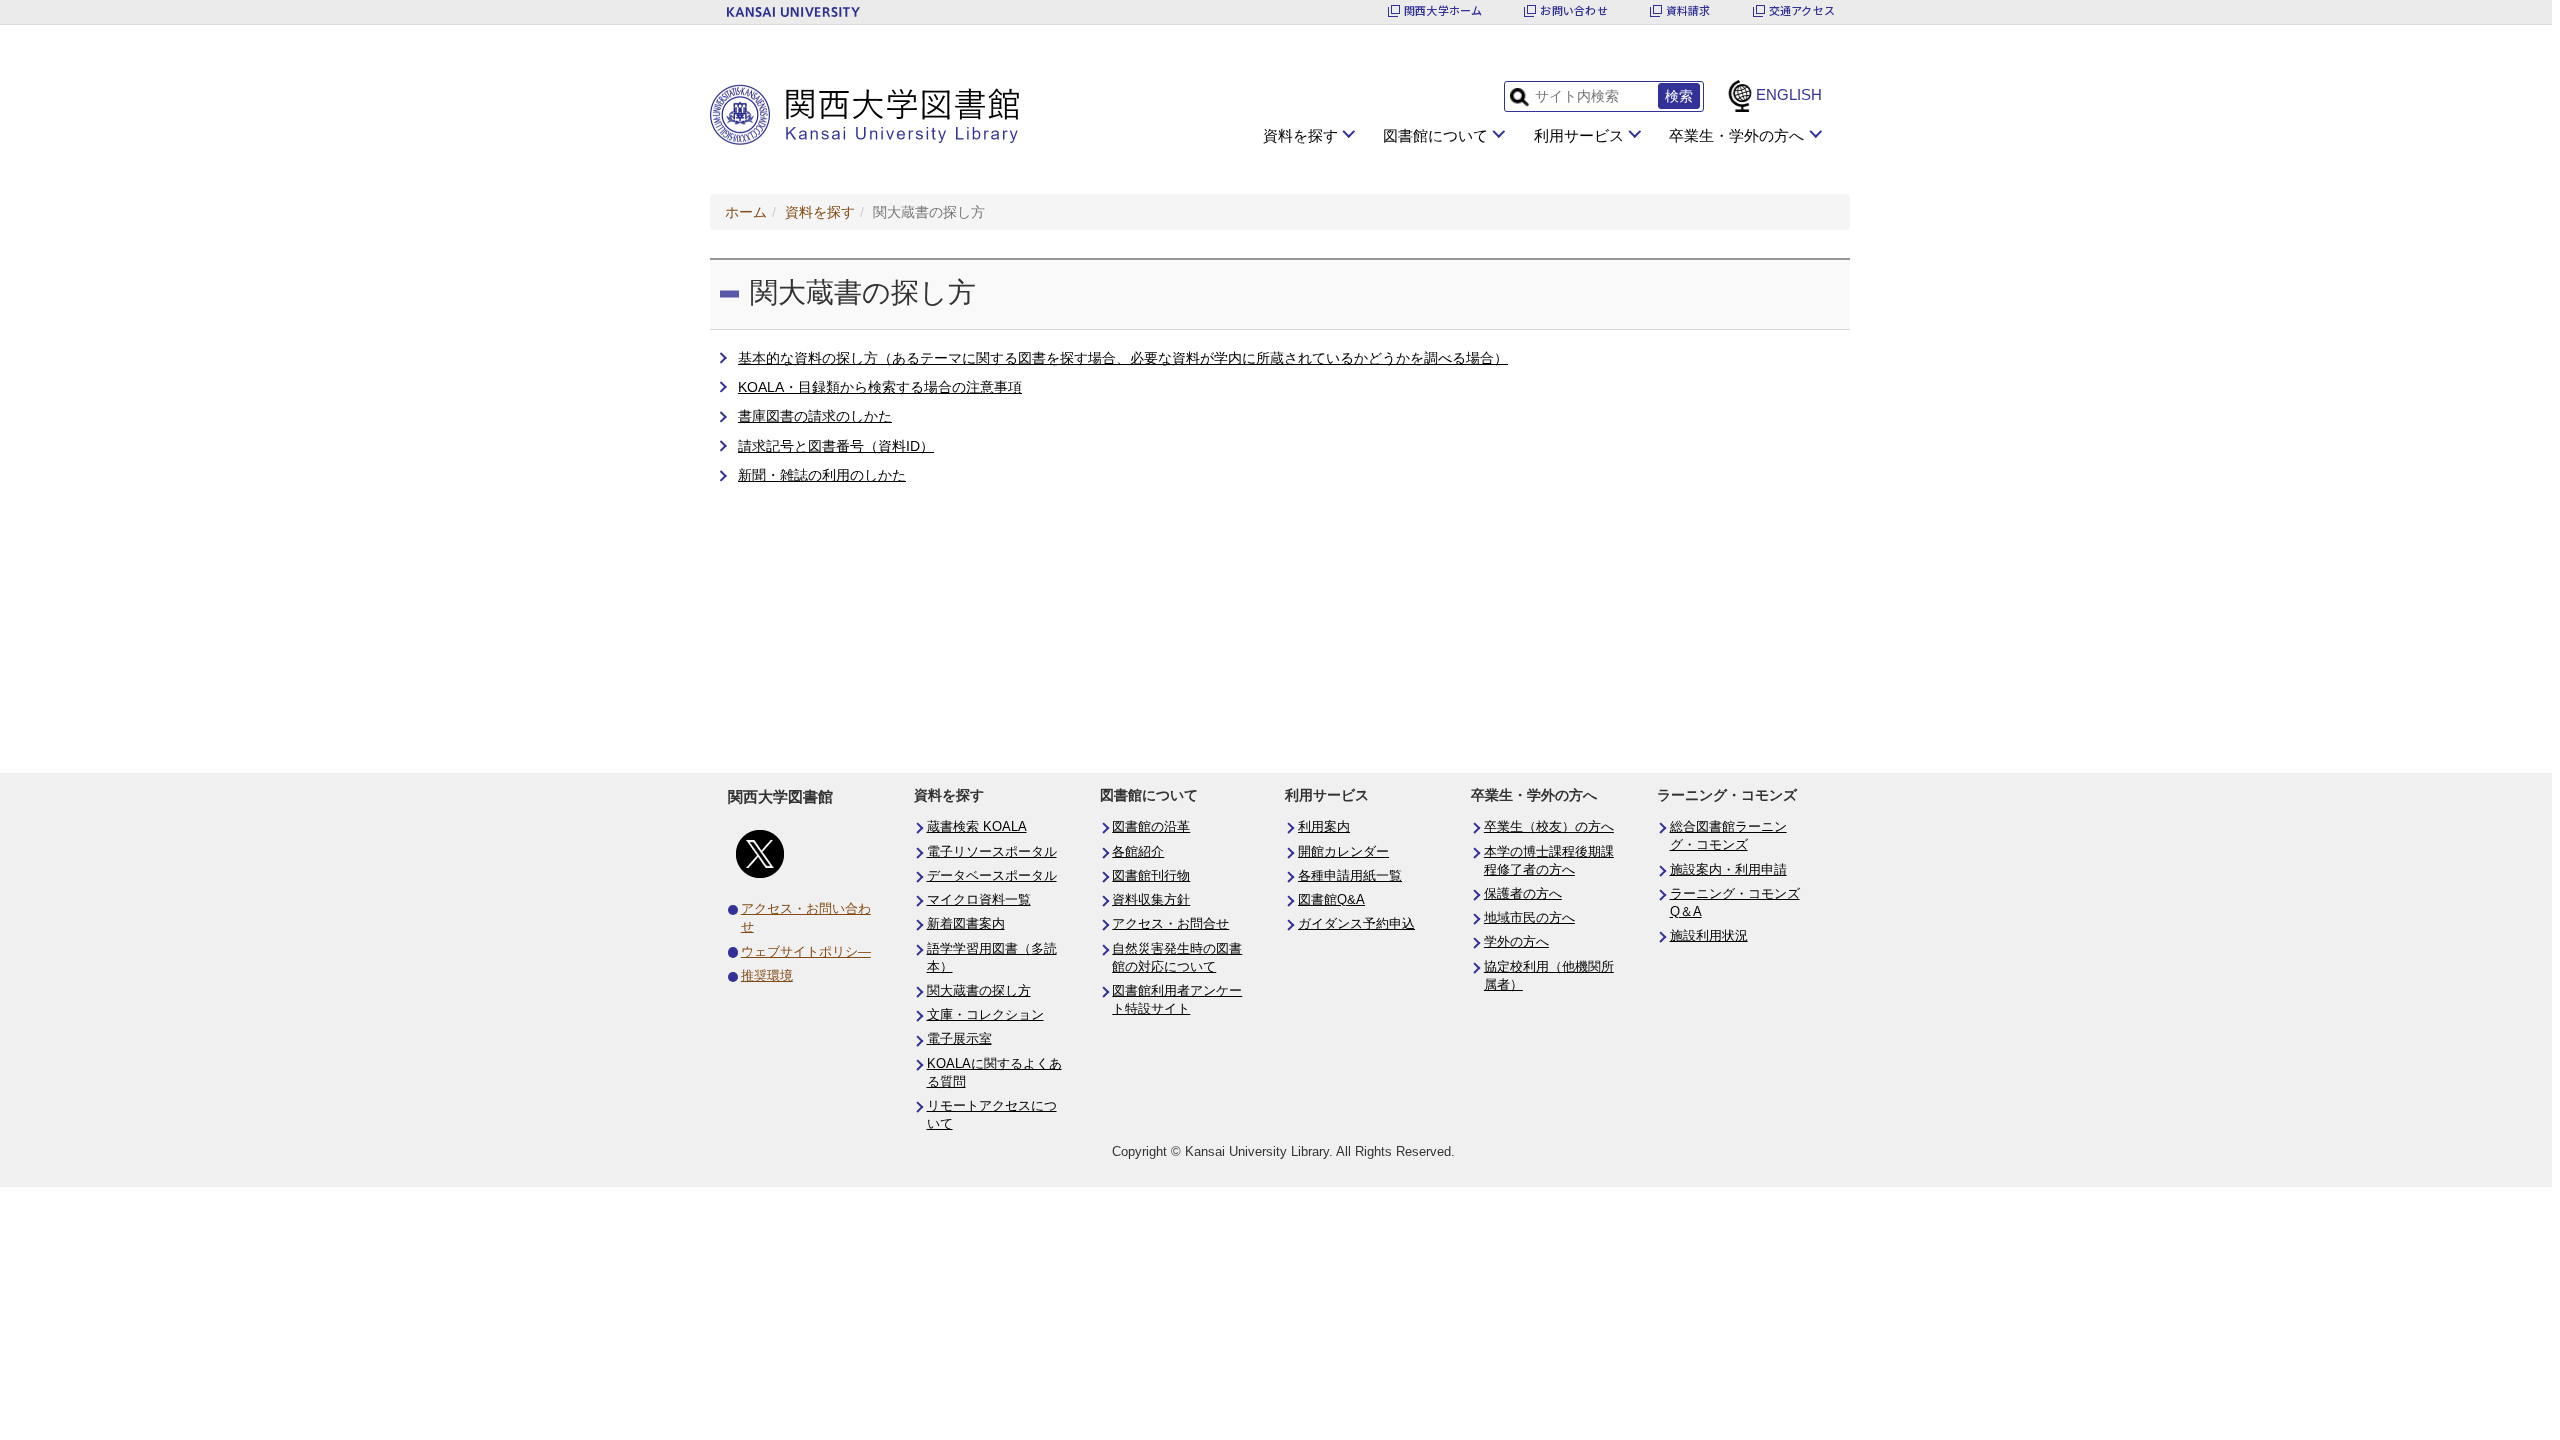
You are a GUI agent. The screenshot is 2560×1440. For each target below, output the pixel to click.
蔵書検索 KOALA (977, 827)
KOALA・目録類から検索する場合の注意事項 (880, 387)
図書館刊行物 (1151, 876)
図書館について (1435, 135)
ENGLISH (1789, 94)
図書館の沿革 (1151, 827)
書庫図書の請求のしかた (815, 416)
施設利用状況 (1709, 936)
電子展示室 (959, 1039)
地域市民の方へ (1529, 918)
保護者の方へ (1523, 894)
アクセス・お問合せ (1170, 924)
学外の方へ (1516, 942)
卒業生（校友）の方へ (1549, 827)
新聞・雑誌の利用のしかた (822, 475)
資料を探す (1300, 135)
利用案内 (1324, 827)
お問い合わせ (1573, 10)
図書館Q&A (1331, 900)
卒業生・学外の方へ (1736, 135)
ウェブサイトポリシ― (806, 952)
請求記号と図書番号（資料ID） (836, 446)
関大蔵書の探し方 (979, 991)
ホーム (746, 212)
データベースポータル (992, 876)
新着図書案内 (966, 924)
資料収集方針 (1151, 900)
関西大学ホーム (1443, 10)
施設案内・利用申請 (1728, 870)
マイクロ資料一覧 (979, 900)
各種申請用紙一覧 (1350, 876)
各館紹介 (1138, 852)
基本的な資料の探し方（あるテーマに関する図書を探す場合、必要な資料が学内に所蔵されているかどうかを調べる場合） (1123, 358)
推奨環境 (767, 976)
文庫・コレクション (985, 1015)
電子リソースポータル (992, 852)
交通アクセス (1802, 10)
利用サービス (1579, 135)
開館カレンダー (1343, 852)
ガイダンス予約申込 (1356, 924)
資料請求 (1688, 10)
